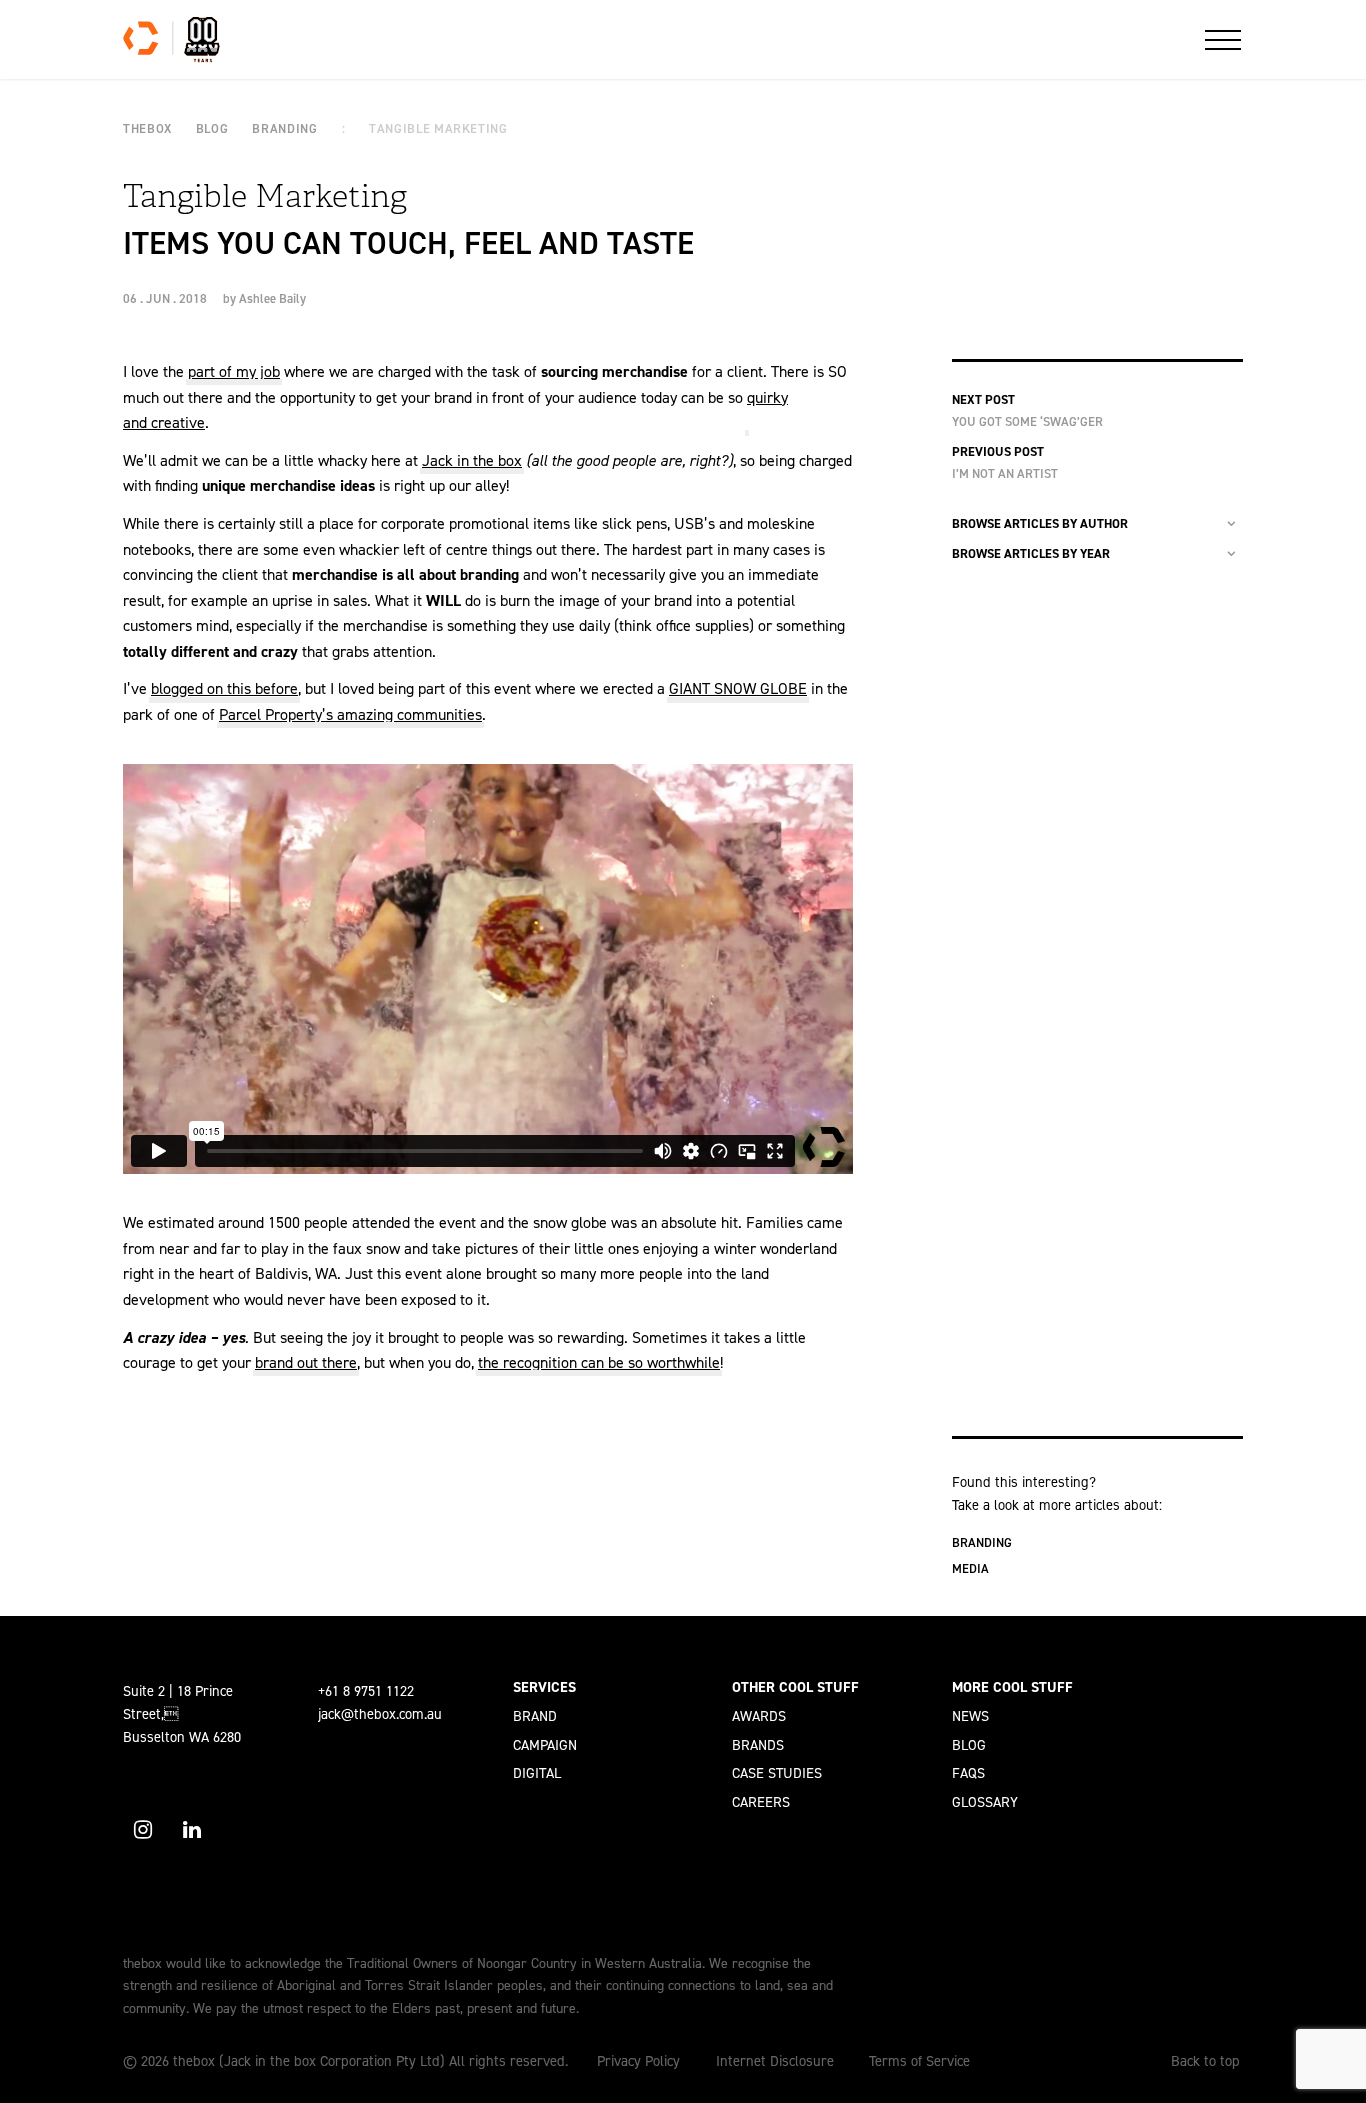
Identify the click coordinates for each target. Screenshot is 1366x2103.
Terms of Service (919, 2061)
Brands (758, 1745)
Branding (982, 1542)
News (970, 1716)
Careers (761, 1802)
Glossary (985, 1802)
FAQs (968, 1773)
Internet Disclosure (775, 2061)
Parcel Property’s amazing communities (350, 714)
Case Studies (777, 1773)
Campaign (545, 1745)
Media (970, 1568)
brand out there (306, 1362)
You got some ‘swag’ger (1027, 421)
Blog (969, 1745)
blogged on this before (224, 688)
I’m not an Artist (1005, 473)
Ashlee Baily (272, 298)
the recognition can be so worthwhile (599, 1362)
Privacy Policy (638, 2061)
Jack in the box (472, 460)
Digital (537, 1773)
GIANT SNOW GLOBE (738, 688)
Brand (535, 1716)
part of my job (234, 371)
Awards (759, 1716)
